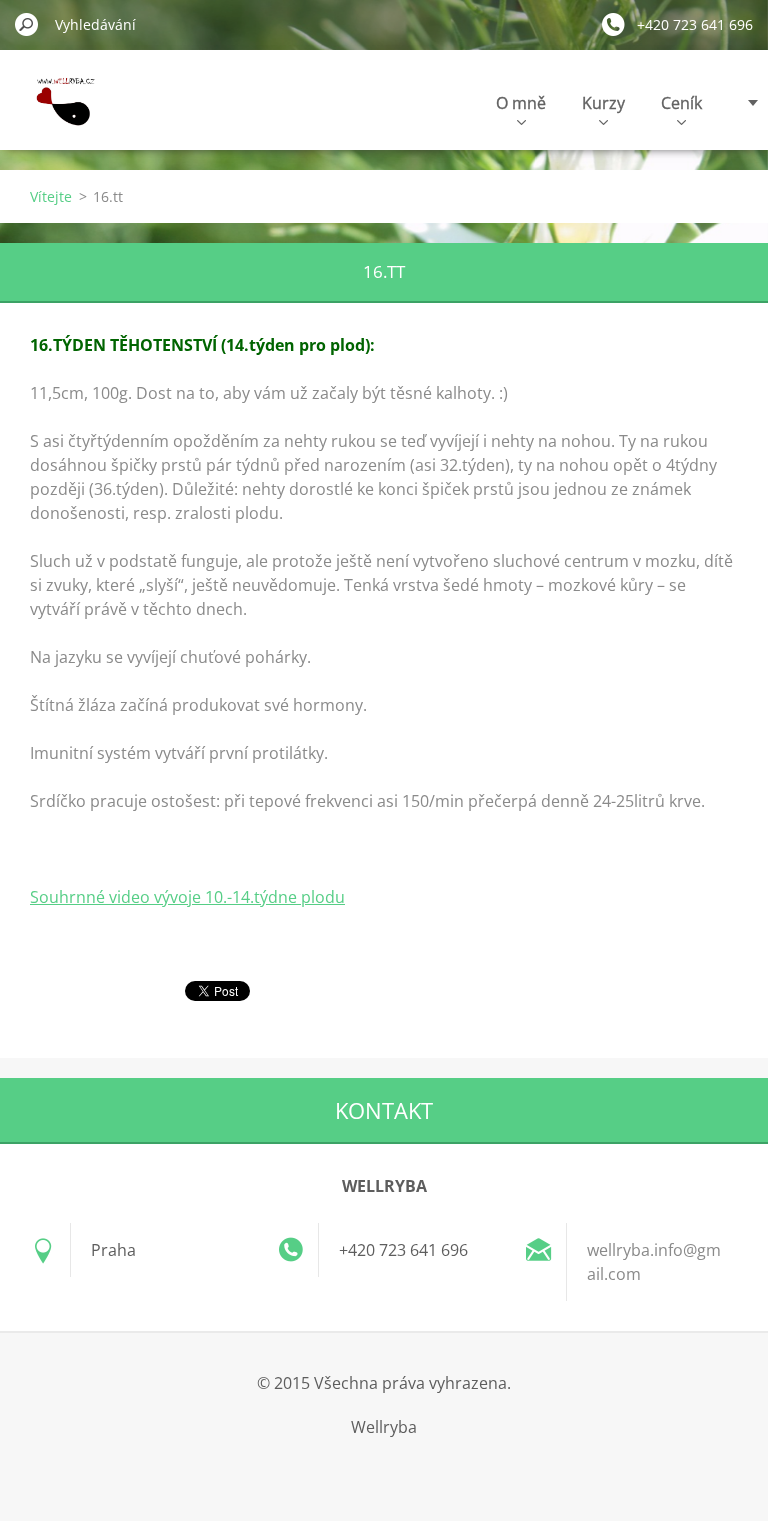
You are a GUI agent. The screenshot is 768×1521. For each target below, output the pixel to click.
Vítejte (51, 196)
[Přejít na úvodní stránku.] (60, 113)
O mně (521, 103)
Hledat (27, 24)
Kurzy (603, 103)
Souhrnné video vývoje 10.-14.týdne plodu (187, 897)
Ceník (681, 103)
